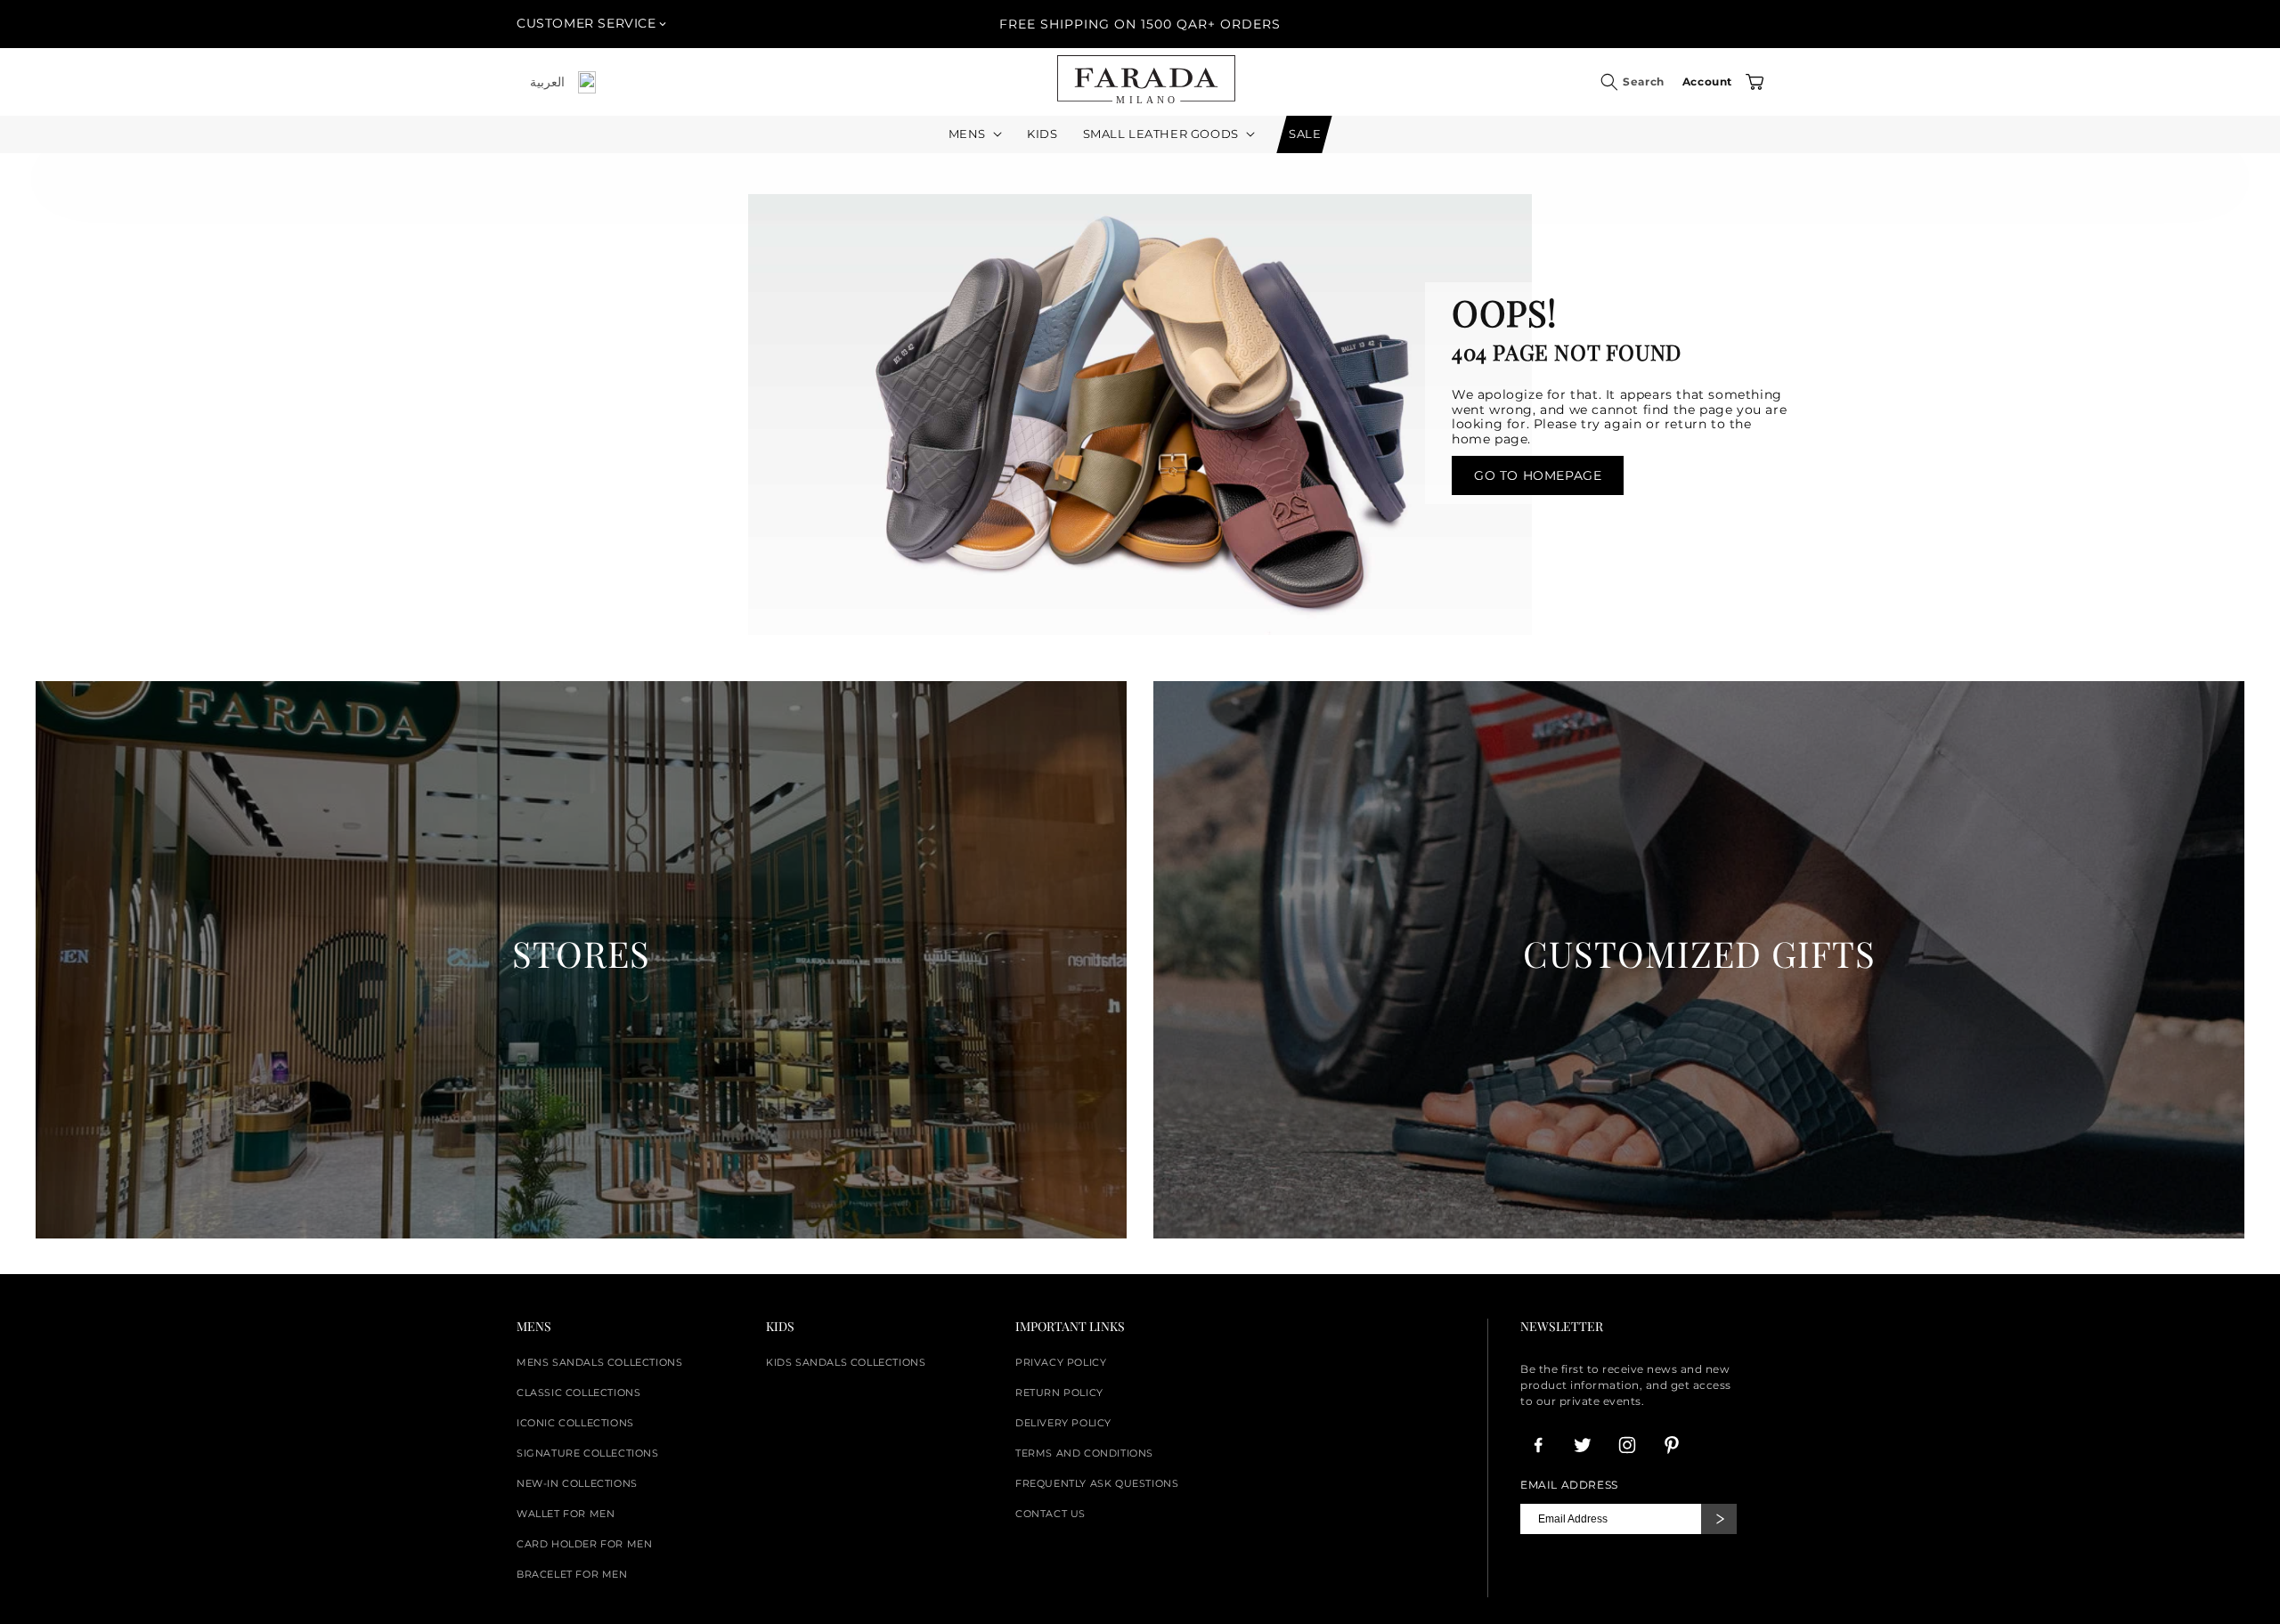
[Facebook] (1538, 1445)
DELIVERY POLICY (1063, 1423)
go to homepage (1538, 475)
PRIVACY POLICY (1061, 1362)
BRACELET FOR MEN (572, 1574)
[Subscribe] (1719, 1519)
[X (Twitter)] (1583, 1445)
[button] (1609, 82)
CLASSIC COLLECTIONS (578, 1393)
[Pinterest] (1672, 1445)
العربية (547, 82)
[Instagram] (1627, 1445)
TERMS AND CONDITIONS (1084, 1453)
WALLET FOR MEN (566, 1514)
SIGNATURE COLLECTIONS (588, 1453)
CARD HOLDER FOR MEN (584, 1544)
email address (1569, 1485)
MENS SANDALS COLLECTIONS (599, 1362)
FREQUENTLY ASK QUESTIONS (1097, 1483)
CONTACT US (1050, 1514)
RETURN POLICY (1059, 1393)
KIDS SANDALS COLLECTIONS (846, 1362)
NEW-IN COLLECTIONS (577, 1483)
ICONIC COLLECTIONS (575, 1423)
